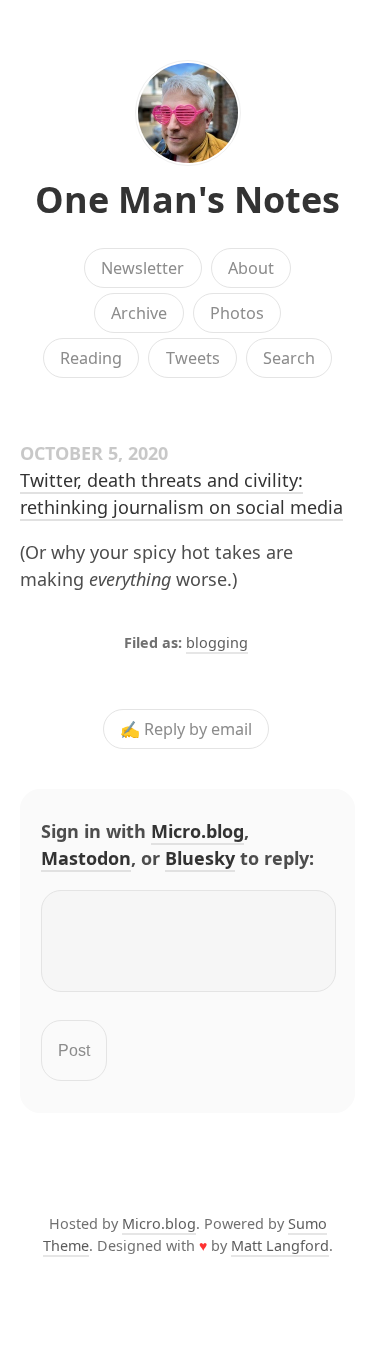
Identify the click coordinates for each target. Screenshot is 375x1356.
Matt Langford (280, 1245)
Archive (139, 313)
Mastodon (86, 858)
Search (289, 358)
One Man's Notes (187, 199)
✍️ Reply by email (186, 729)
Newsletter (142, 268)
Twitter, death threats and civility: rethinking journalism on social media (181, 493)
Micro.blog (197, 831)
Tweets (193, 358)
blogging (217, 642)
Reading (91, 358)
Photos (237, 313)
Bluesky (200, 858)
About (251, 268)
